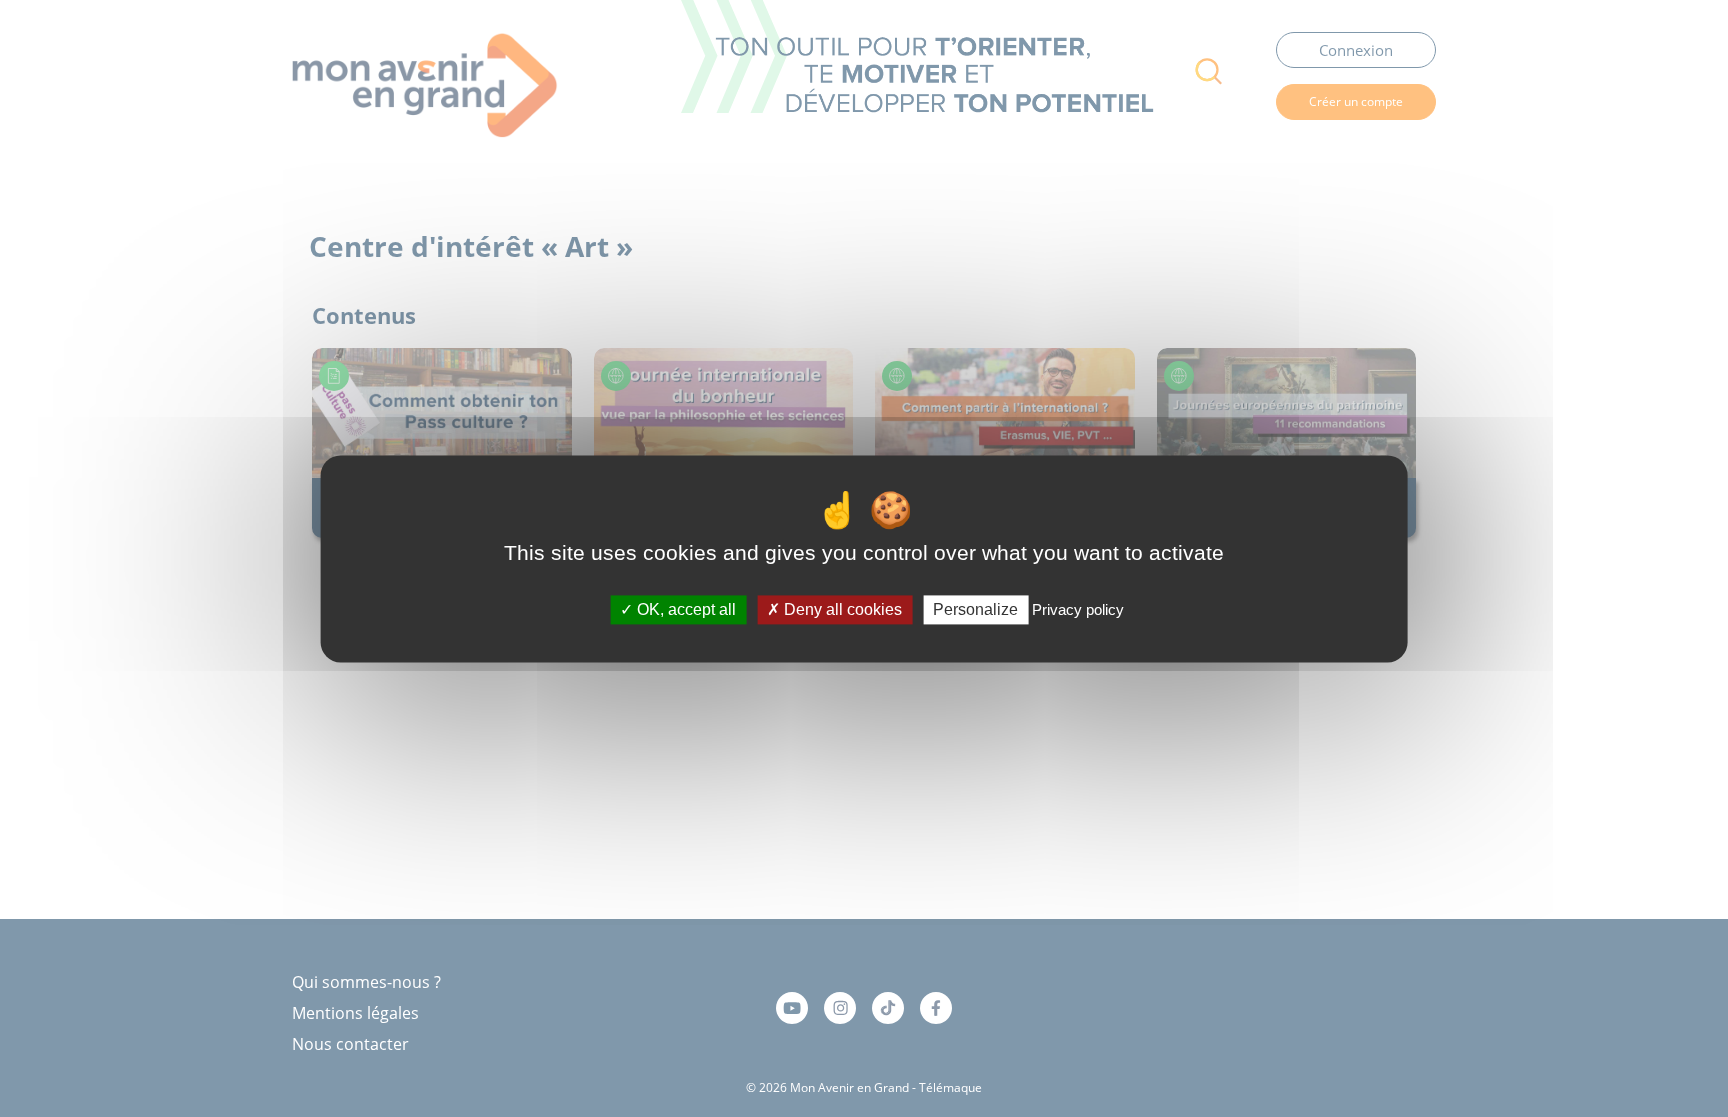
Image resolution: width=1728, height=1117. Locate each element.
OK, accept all (684, 609)
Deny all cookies (841, 609)
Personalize (975, 609)
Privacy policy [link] (1078, 609)
